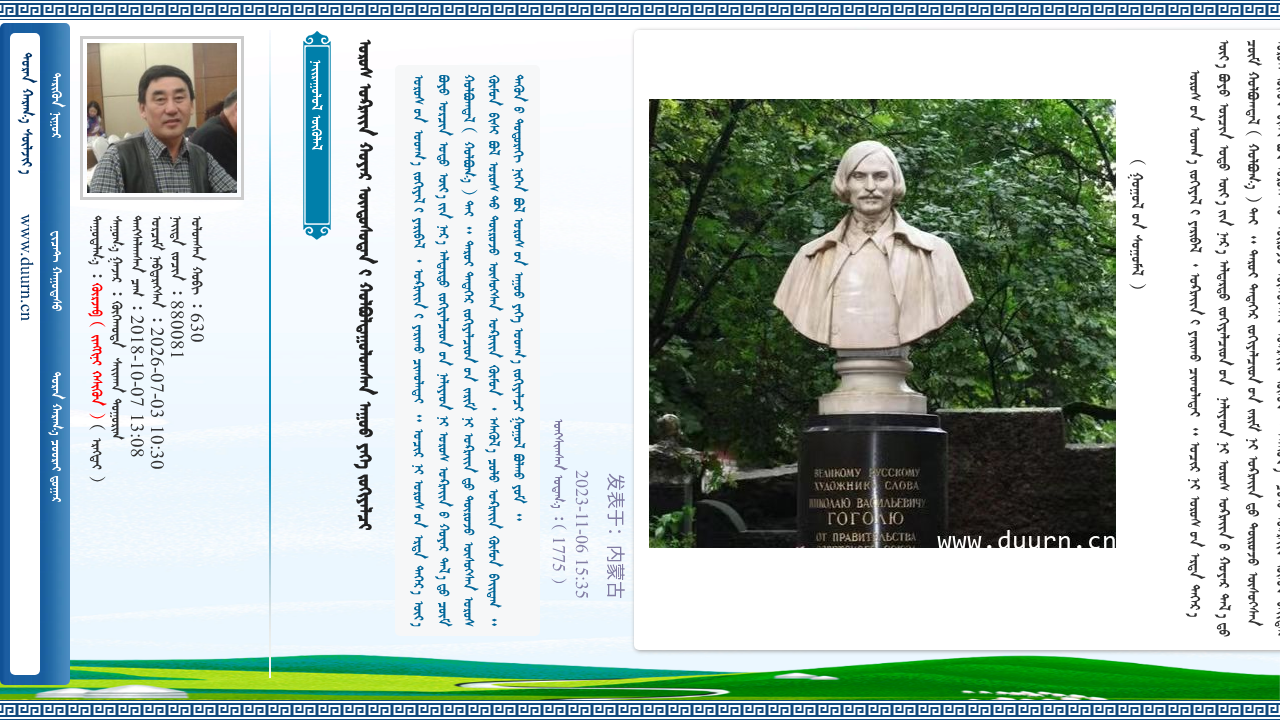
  (55, 271)
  (55, 105)
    (55, 437)
